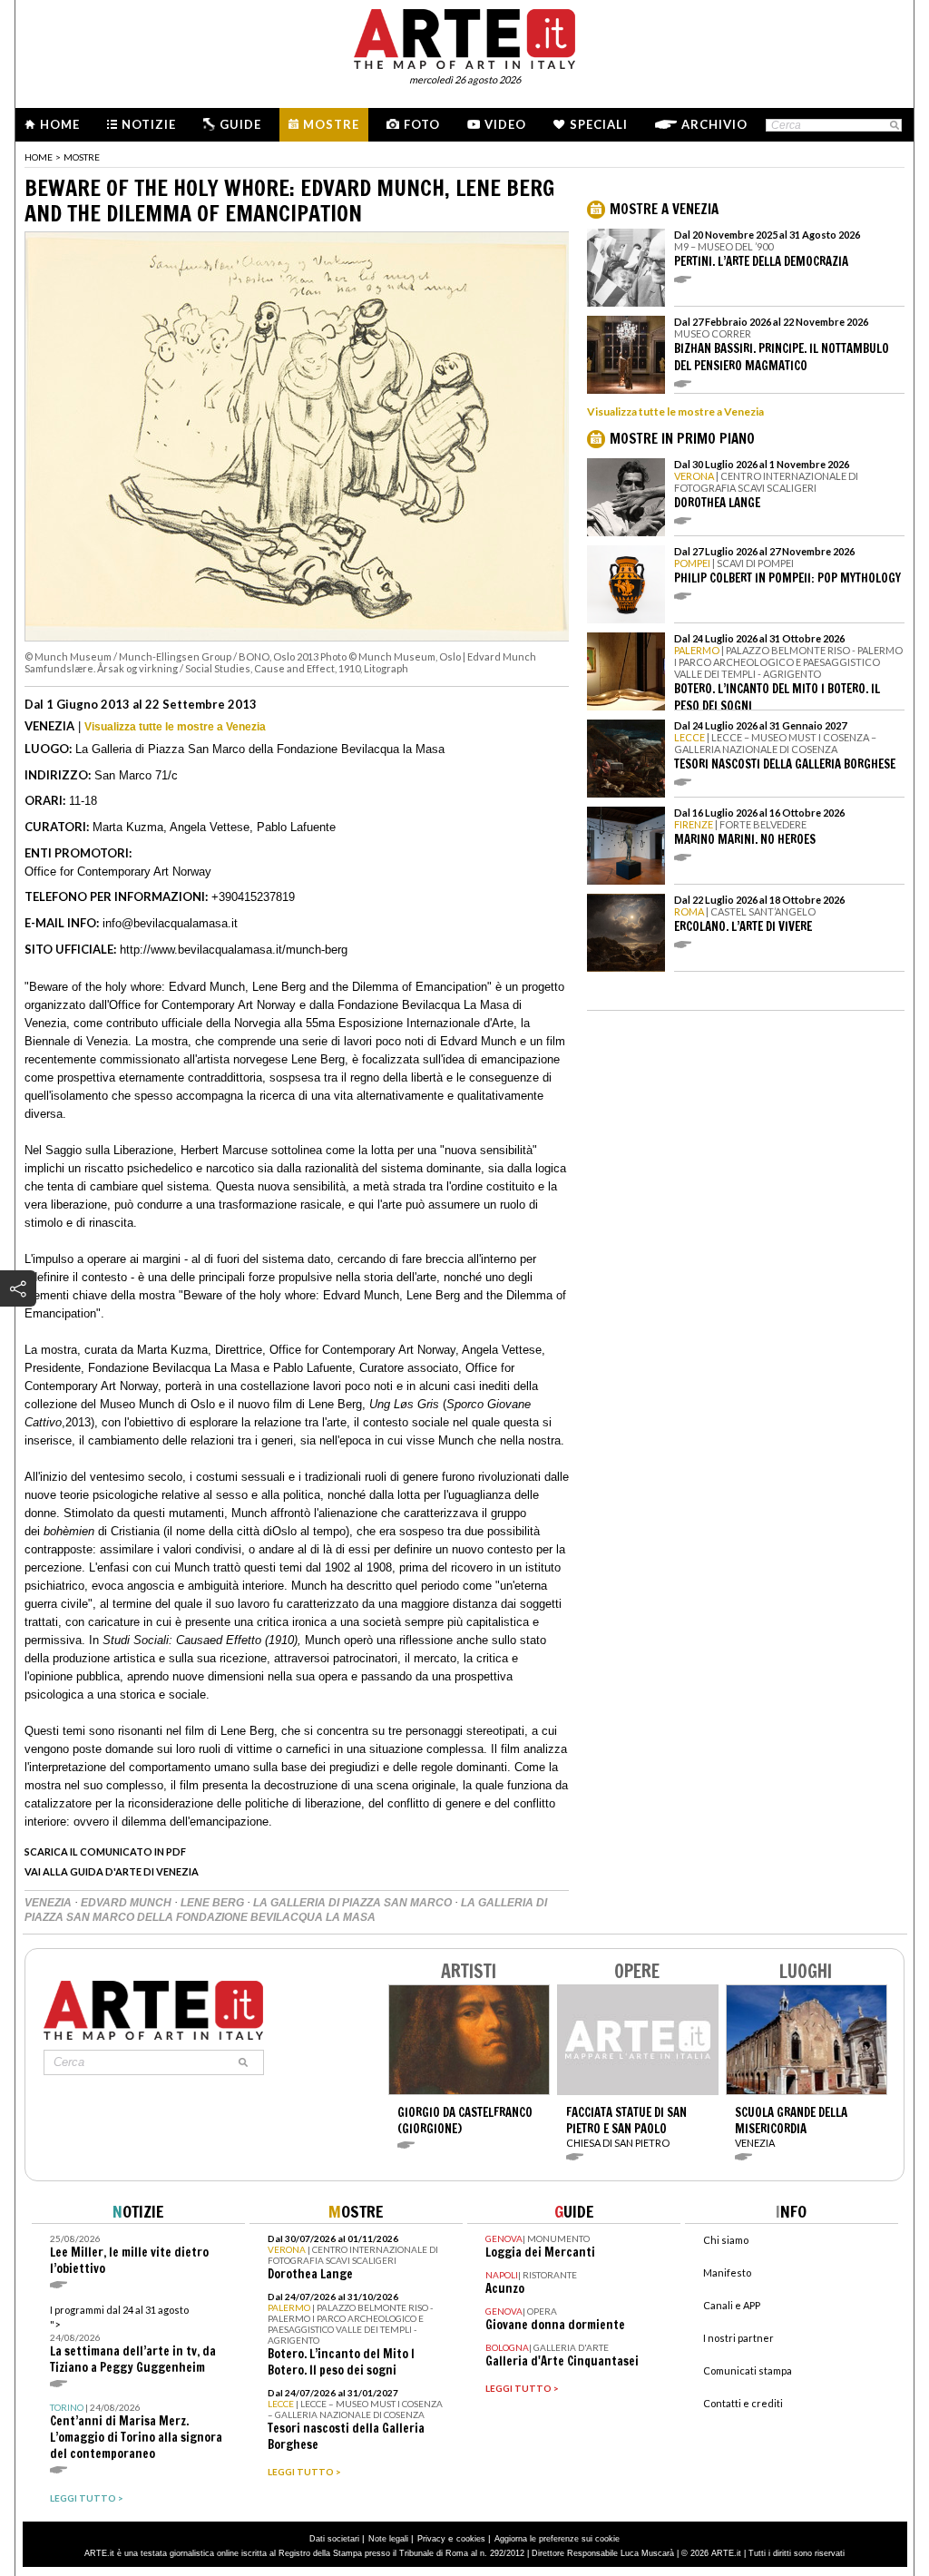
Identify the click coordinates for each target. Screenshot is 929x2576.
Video (505, 124)
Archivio (714, 124)
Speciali (599, 124)
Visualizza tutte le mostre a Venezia (175, 727)
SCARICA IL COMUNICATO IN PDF (105, 1851)
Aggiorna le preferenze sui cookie (557, 2539)
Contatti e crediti (743, 2403)
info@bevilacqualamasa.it (170, 923)
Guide (240, 124)
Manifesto (727, 2272)
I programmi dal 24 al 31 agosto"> (133, 2340)
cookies (471, 2539)
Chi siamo (726, 2240)
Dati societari (334, 2539)
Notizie (149, 124)
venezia (49, 1903)
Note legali (388, 2539)
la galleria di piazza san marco (354, 1903)
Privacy (431, 2539)
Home (60, 124)
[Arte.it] (464, 36)
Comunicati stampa (748, 2370)
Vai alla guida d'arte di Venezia (112, 1871)
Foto (422, 124)
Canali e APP (732, 2305)
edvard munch (127, 1903)
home (39, 157)
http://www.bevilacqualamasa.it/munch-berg (234, 950)
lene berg (214, 1903)
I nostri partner (738, 2338)
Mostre (331, 124)
